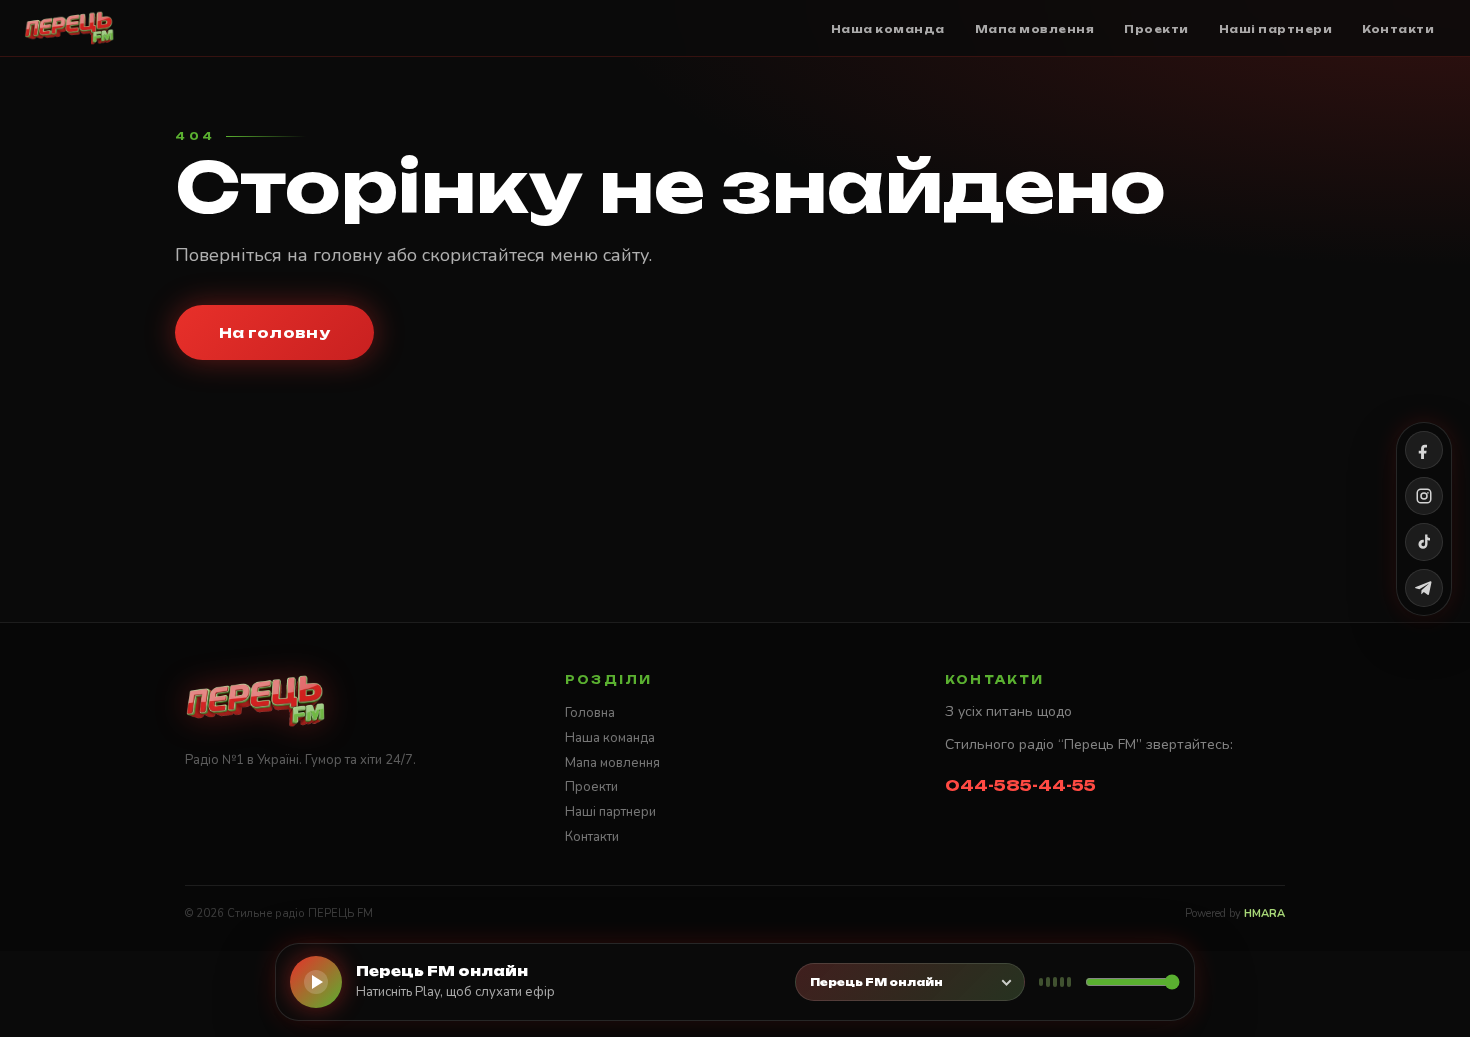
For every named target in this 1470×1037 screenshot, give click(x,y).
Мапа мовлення (612, 763)
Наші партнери (610, 812)
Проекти (591, 787)
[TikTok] (1424, 542)
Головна (590, 713)
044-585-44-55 (1020, 785)
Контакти (592, 837)
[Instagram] (1424, 496)
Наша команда (610, 738)
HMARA (1264, 913)
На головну (274, 332)
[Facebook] (1424, 450)
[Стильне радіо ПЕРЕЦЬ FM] (69, 28)
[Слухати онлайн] (316, 982)
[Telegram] (1424, 588)
